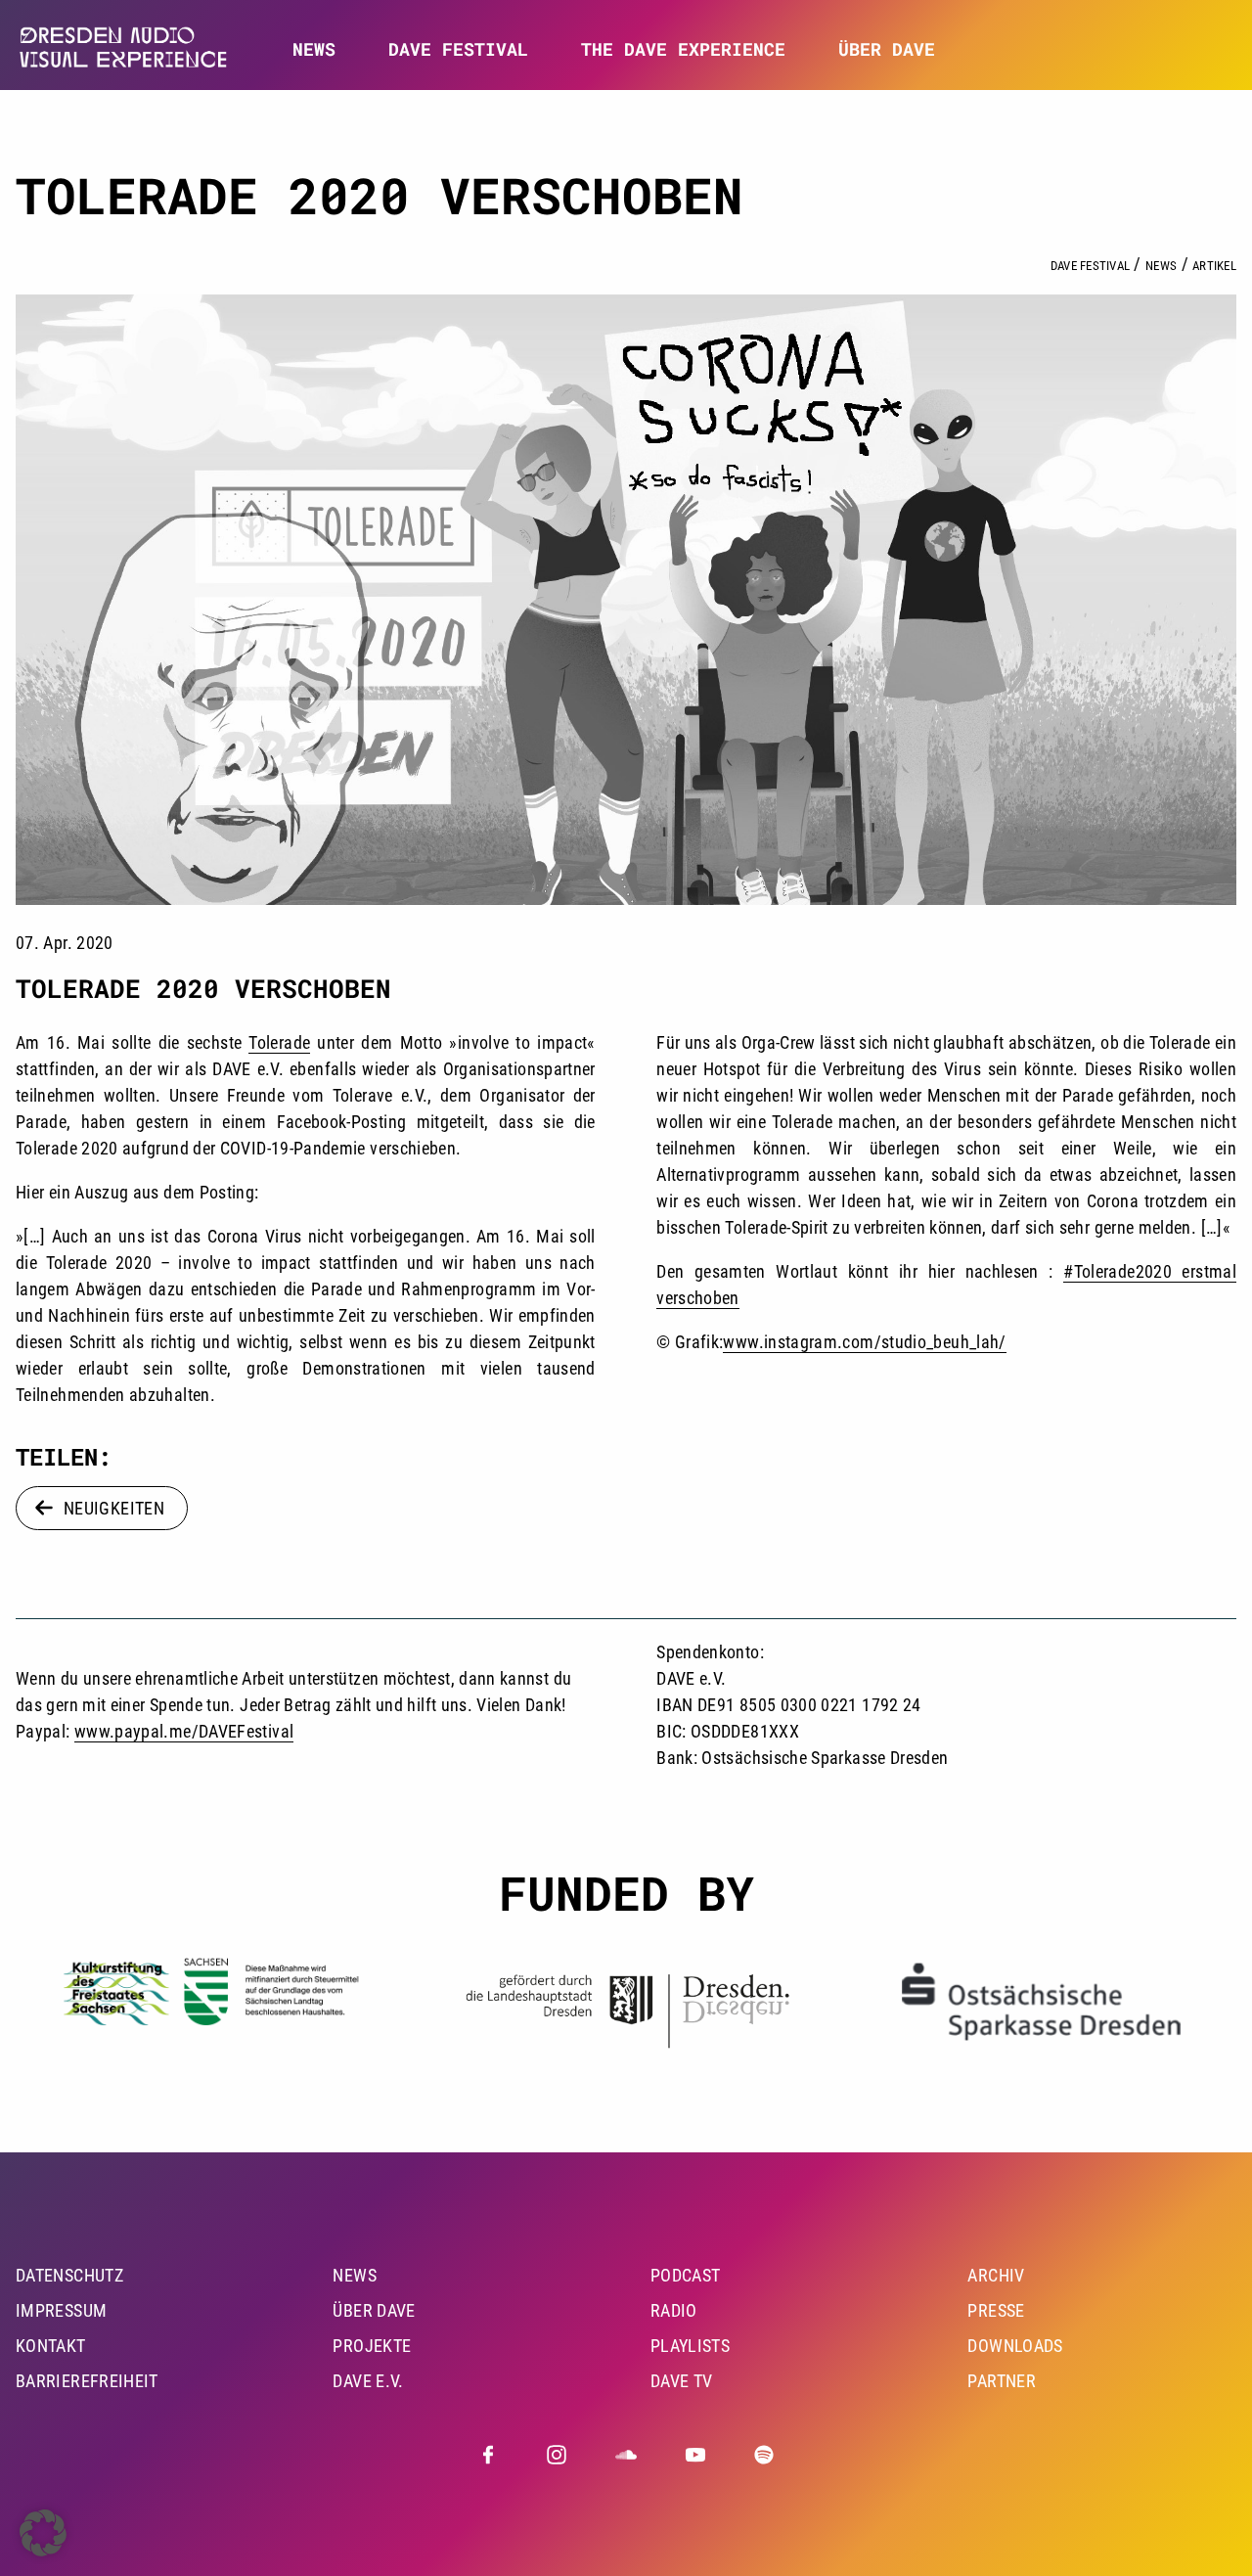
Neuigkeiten (114, 1508)
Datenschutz (69, 2275)
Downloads (1015, 2346)
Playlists (690, 2346)
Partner (1002, 2381)
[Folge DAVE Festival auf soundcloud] (626, 2455)
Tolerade (279, 1042)
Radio (674, 2310)
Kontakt (51, 2346)
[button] (43, 2533)
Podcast (686, 2275)
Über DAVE (887, 49)
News (314, 49)
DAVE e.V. (368, 2381)
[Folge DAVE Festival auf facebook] (488, 2455)
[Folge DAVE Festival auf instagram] (557, 2455)
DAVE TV (682, 2381)
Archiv (996, 2275)
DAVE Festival (458, 49)
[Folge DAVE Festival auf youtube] (695, 2455)
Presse (996, 2310)
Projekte (372, 2346)
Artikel (1214, 266)
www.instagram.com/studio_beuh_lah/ (864, 1342)
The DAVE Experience (683, 49)
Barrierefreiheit (87, 2381)
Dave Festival (1090, 266)
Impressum (61, 2310)
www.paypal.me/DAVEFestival (184, 1731)
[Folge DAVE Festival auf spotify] (764, 2455)
